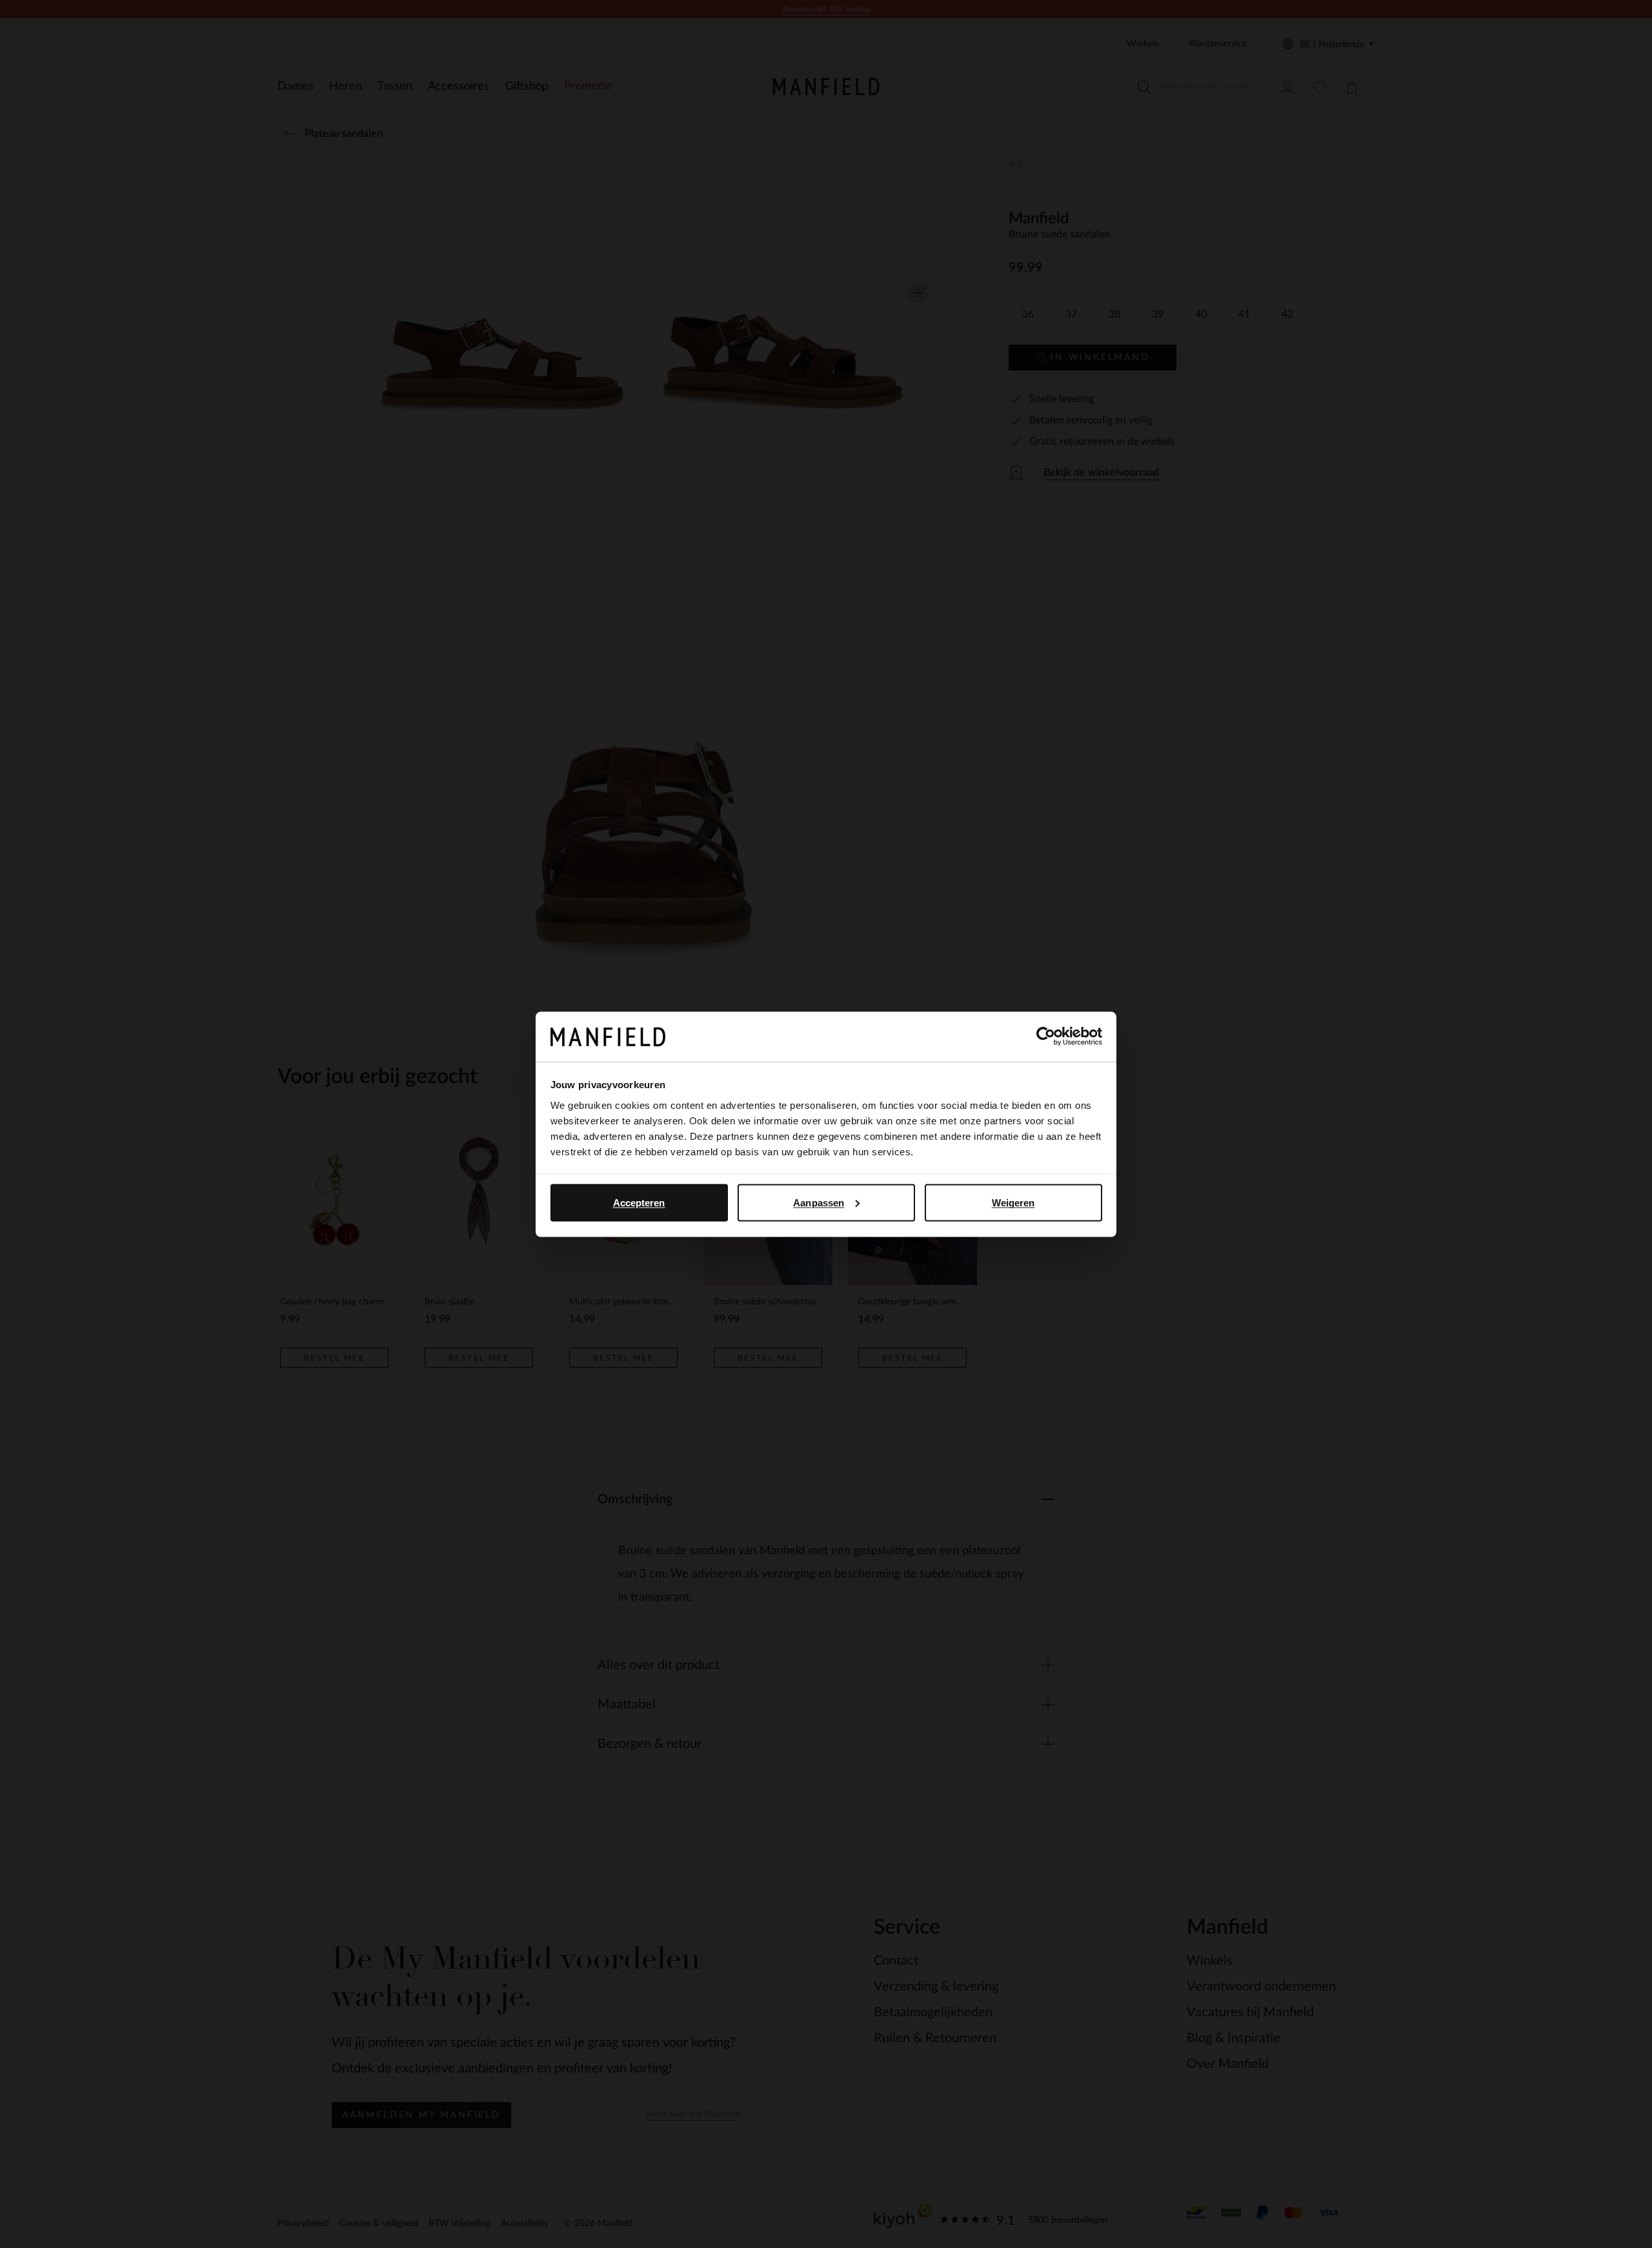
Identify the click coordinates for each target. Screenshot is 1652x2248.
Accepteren (639, 1202)
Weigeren (1013, 1202)
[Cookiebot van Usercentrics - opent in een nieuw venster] (1046, 1037)
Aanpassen (819, 1202)
